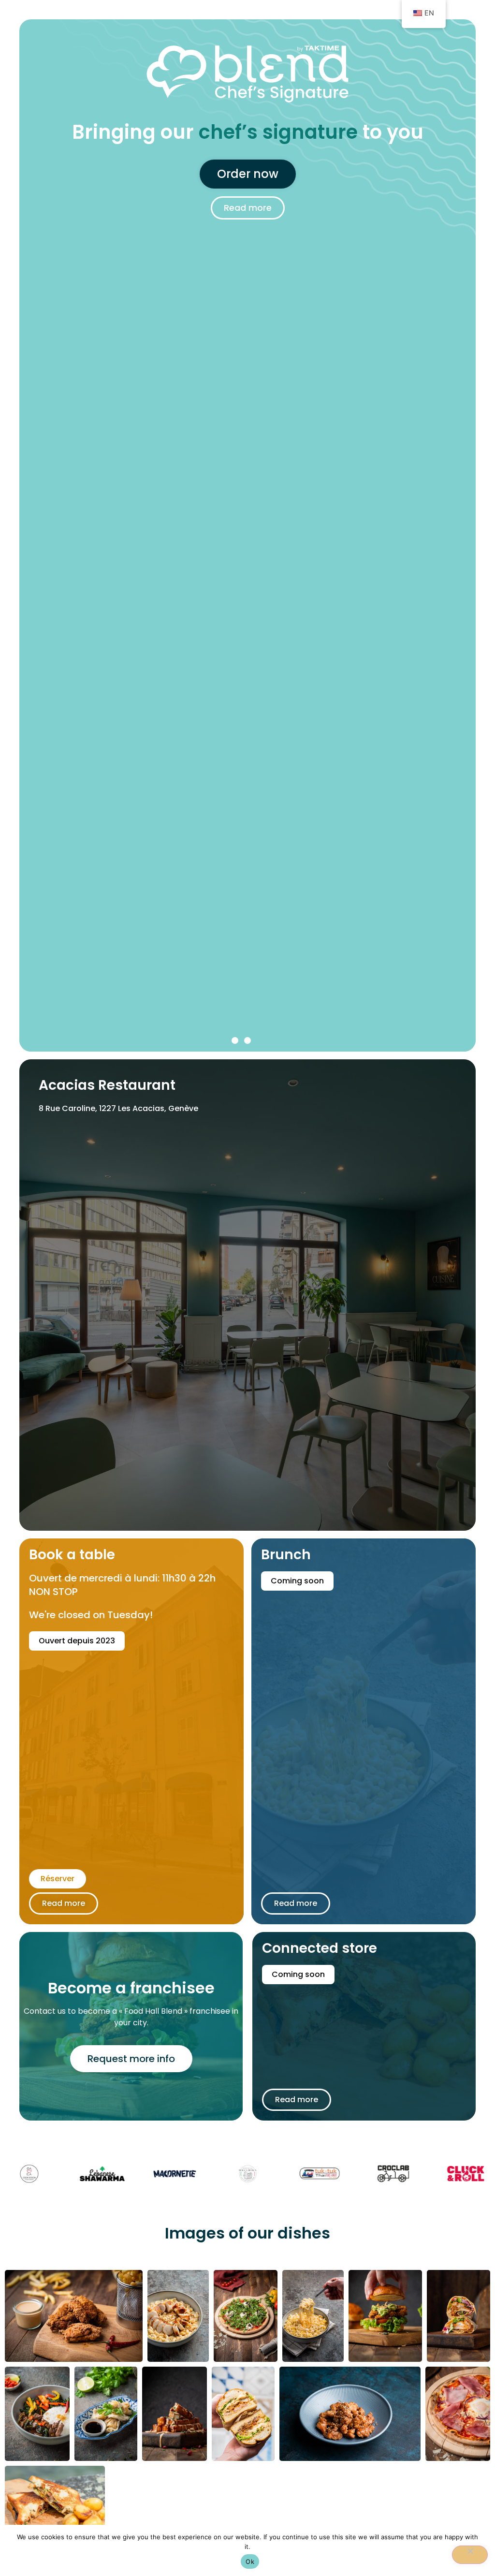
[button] (235, 1040)
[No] (470, 2555)
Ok (250, 2561)
